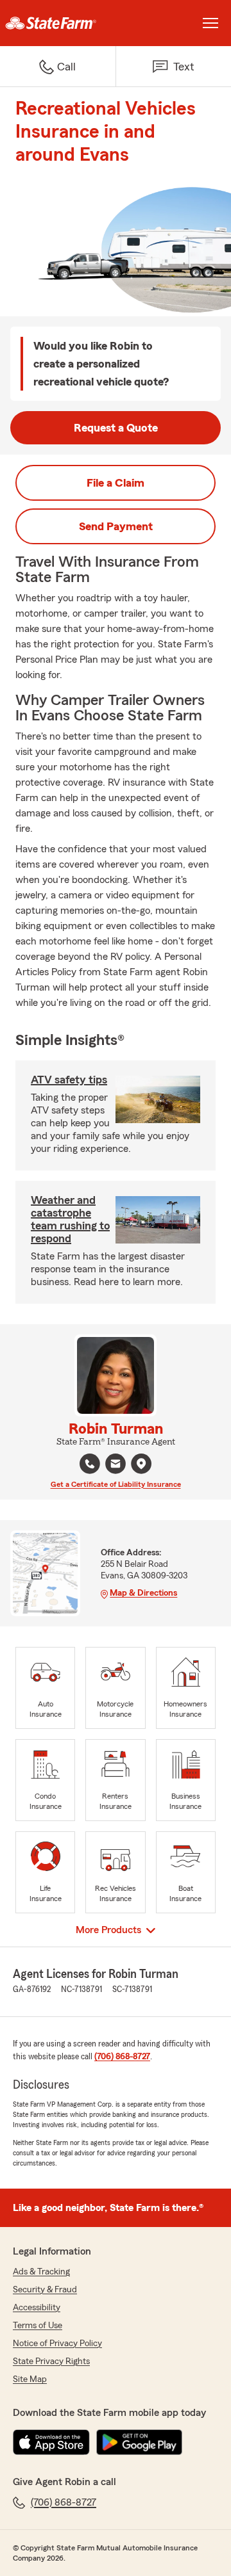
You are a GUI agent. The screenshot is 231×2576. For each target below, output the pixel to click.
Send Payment (116, 526)
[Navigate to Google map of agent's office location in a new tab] (141, 1464)
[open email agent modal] (116, 1465)
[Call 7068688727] (90, 1464)
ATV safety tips (69, 1080)
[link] (58, 23)
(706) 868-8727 (122, 2057)
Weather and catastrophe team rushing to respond (70, 1219)
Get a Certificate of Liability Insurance (116, 1484)
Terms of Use (38, 2326)
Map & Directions (143, 1593)
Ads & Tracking (41, 2272)
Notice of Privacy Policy (57, 2344)
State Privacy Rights (51, 2361)
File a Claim (116, 483)
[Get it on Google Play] (139, 2442)
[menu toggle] (210, 23)
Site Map (30, 2379)
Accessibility (37, 2308)
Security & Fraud (45, 2290)
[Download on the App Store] (51, 2442)
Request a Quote (116, 428)
